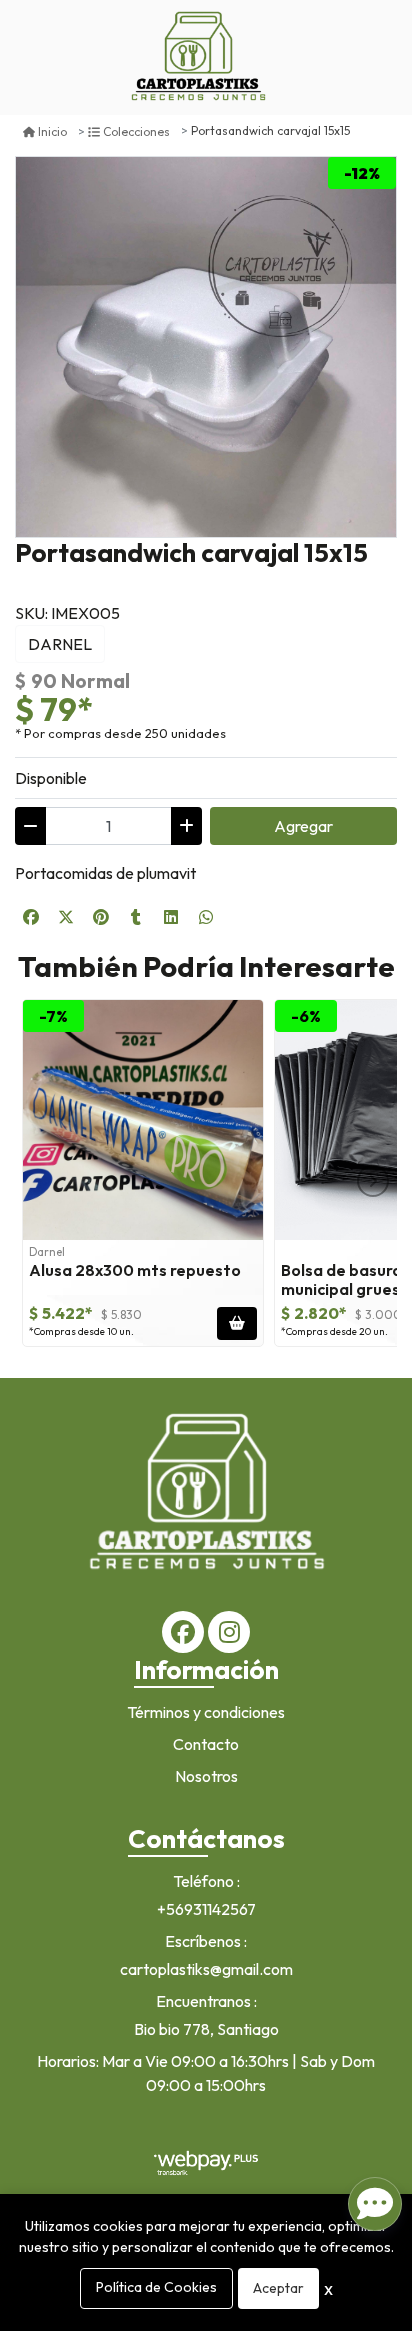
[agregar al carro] (237, 1323)
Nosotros (206, 1776)
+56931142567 (206, 1909)
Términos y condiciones (206, 1712)
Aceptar (278, 2288)
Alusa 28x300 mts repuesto (135, 1270)
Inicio (52, 131)
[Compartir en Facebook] (31, 917)
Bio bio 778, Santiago (206, 2029)
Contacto (206, 1744)
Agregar (303, 826)
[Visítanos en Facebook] (183, 1632)
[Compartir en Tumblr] (136, 917)
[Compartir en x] (66, 917)
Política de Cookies (156, 2287)
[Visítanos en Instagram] (229, 1632)
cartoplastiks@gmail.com (206, 1969)
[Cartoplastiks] (198, 57)
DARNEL (60, 644)
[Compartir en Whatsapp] (206, 917)
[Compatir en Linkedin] (171, 917)
